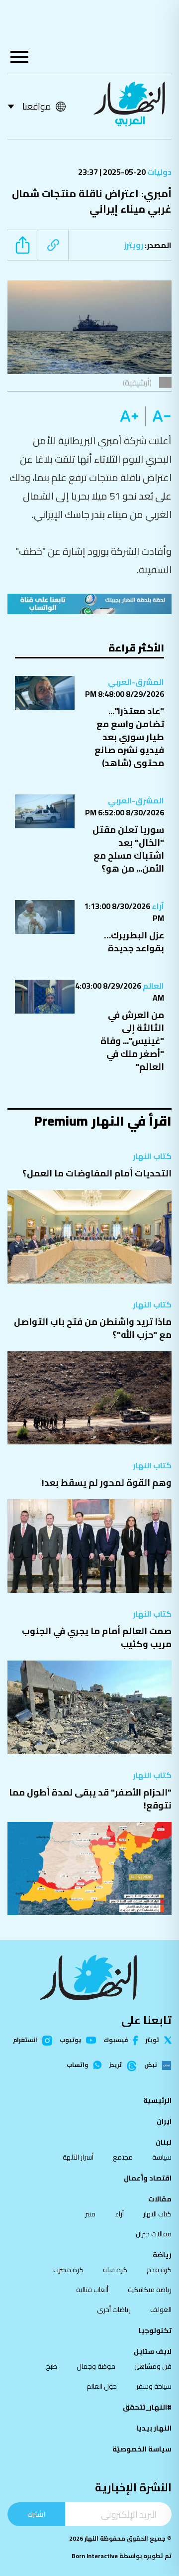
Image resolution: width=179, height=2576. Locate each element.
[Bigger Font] (129, 416)
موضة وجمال (96, 2366)
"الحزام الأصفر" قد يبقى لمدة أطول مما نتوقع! (90, 1799)
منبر (90, 2214)
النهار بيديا (154, 2428)
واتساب (77, 2065)
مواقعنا (37, 106)
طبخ (51, 2366)
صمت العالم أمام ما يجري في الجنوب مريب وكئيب (97, 1637)
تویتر (152, 2040)
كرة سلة (115, 2270)
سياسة (162, 2157)
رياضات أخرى (114, 2310)
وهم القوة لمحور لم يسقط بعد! (107, 1482)
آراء (157, 906)
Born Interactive (95, 2556)
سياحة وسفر (154, 2386)
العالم (153, 986)
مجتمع (123, 2157)
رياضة (162, 2255)
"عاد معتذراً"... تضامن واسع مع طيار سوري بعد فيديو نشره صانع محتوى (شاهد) (129, 737)
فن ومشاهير (153, 2366)
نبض (150, 2065)
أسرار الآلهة (78, 2157)
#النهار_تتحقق (147, 2407)
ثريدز (116, 2065)
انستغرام (25, 2041)
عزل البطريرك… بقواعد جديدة (134, 942)
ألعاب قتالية (92, 2290)
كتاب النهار (152, 1156)
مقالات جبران (154, 2234)
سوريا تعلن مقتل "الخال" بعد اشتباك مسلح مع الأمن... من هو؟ (128, 849)
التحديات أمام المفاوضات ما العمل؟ (97, 1173)
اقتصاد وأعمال (148, 2178)
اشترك (36, 2514)
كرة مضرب (68, 2270)
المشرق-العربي (136, 682)
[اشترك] (89, 604)
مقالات (160, 2199)
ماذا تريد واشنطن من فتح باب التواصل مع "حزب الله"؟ (93, 1328)
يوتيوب (70, 2040)
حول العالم (102, 2386)
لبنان (164, 2142)
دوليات (159, 172)
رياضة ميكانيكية (150, 2290)
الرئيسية (157, 2100)
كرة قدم (159, 2270)
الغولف (161, 2310)
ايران (164, 2121)
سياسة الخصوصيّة (142, 2449)
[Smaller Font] (158, 416)
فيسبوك (116, 2040)
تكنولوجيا (155, 2330)
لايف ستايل (153, 2351)
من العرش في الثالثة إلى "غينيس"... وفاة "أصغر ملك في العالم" (132, 1041)
